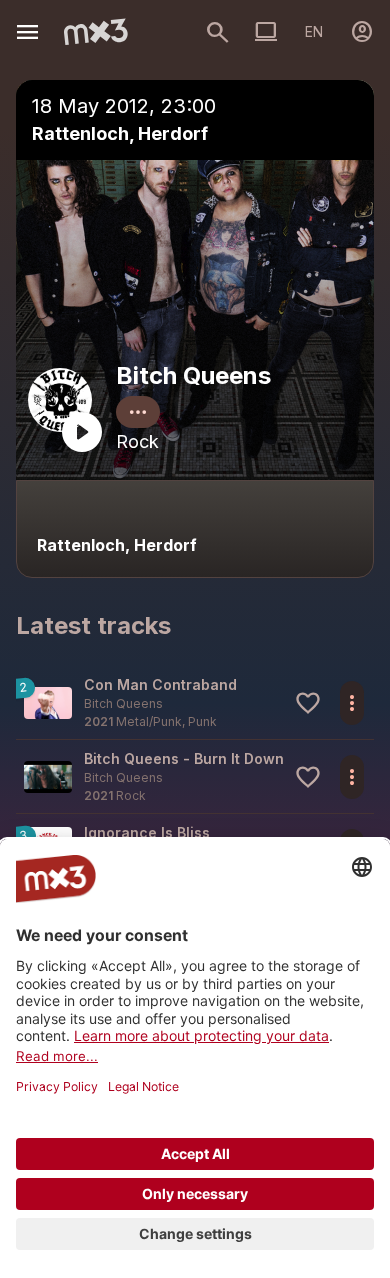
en (314, 31)
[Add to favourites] (308, 703)
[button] (195, 702)
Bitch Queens (193, 375)
